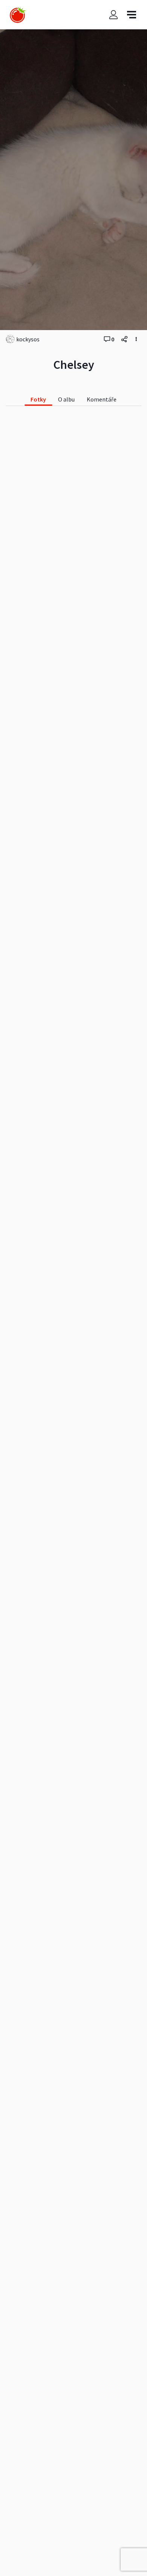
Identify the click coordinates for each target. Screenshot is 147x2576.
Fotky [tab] (38, 399)
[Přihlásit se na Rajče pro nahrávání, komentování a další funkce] (113, 15)
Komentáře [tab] (102, 399)
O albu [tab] (66, 399)
